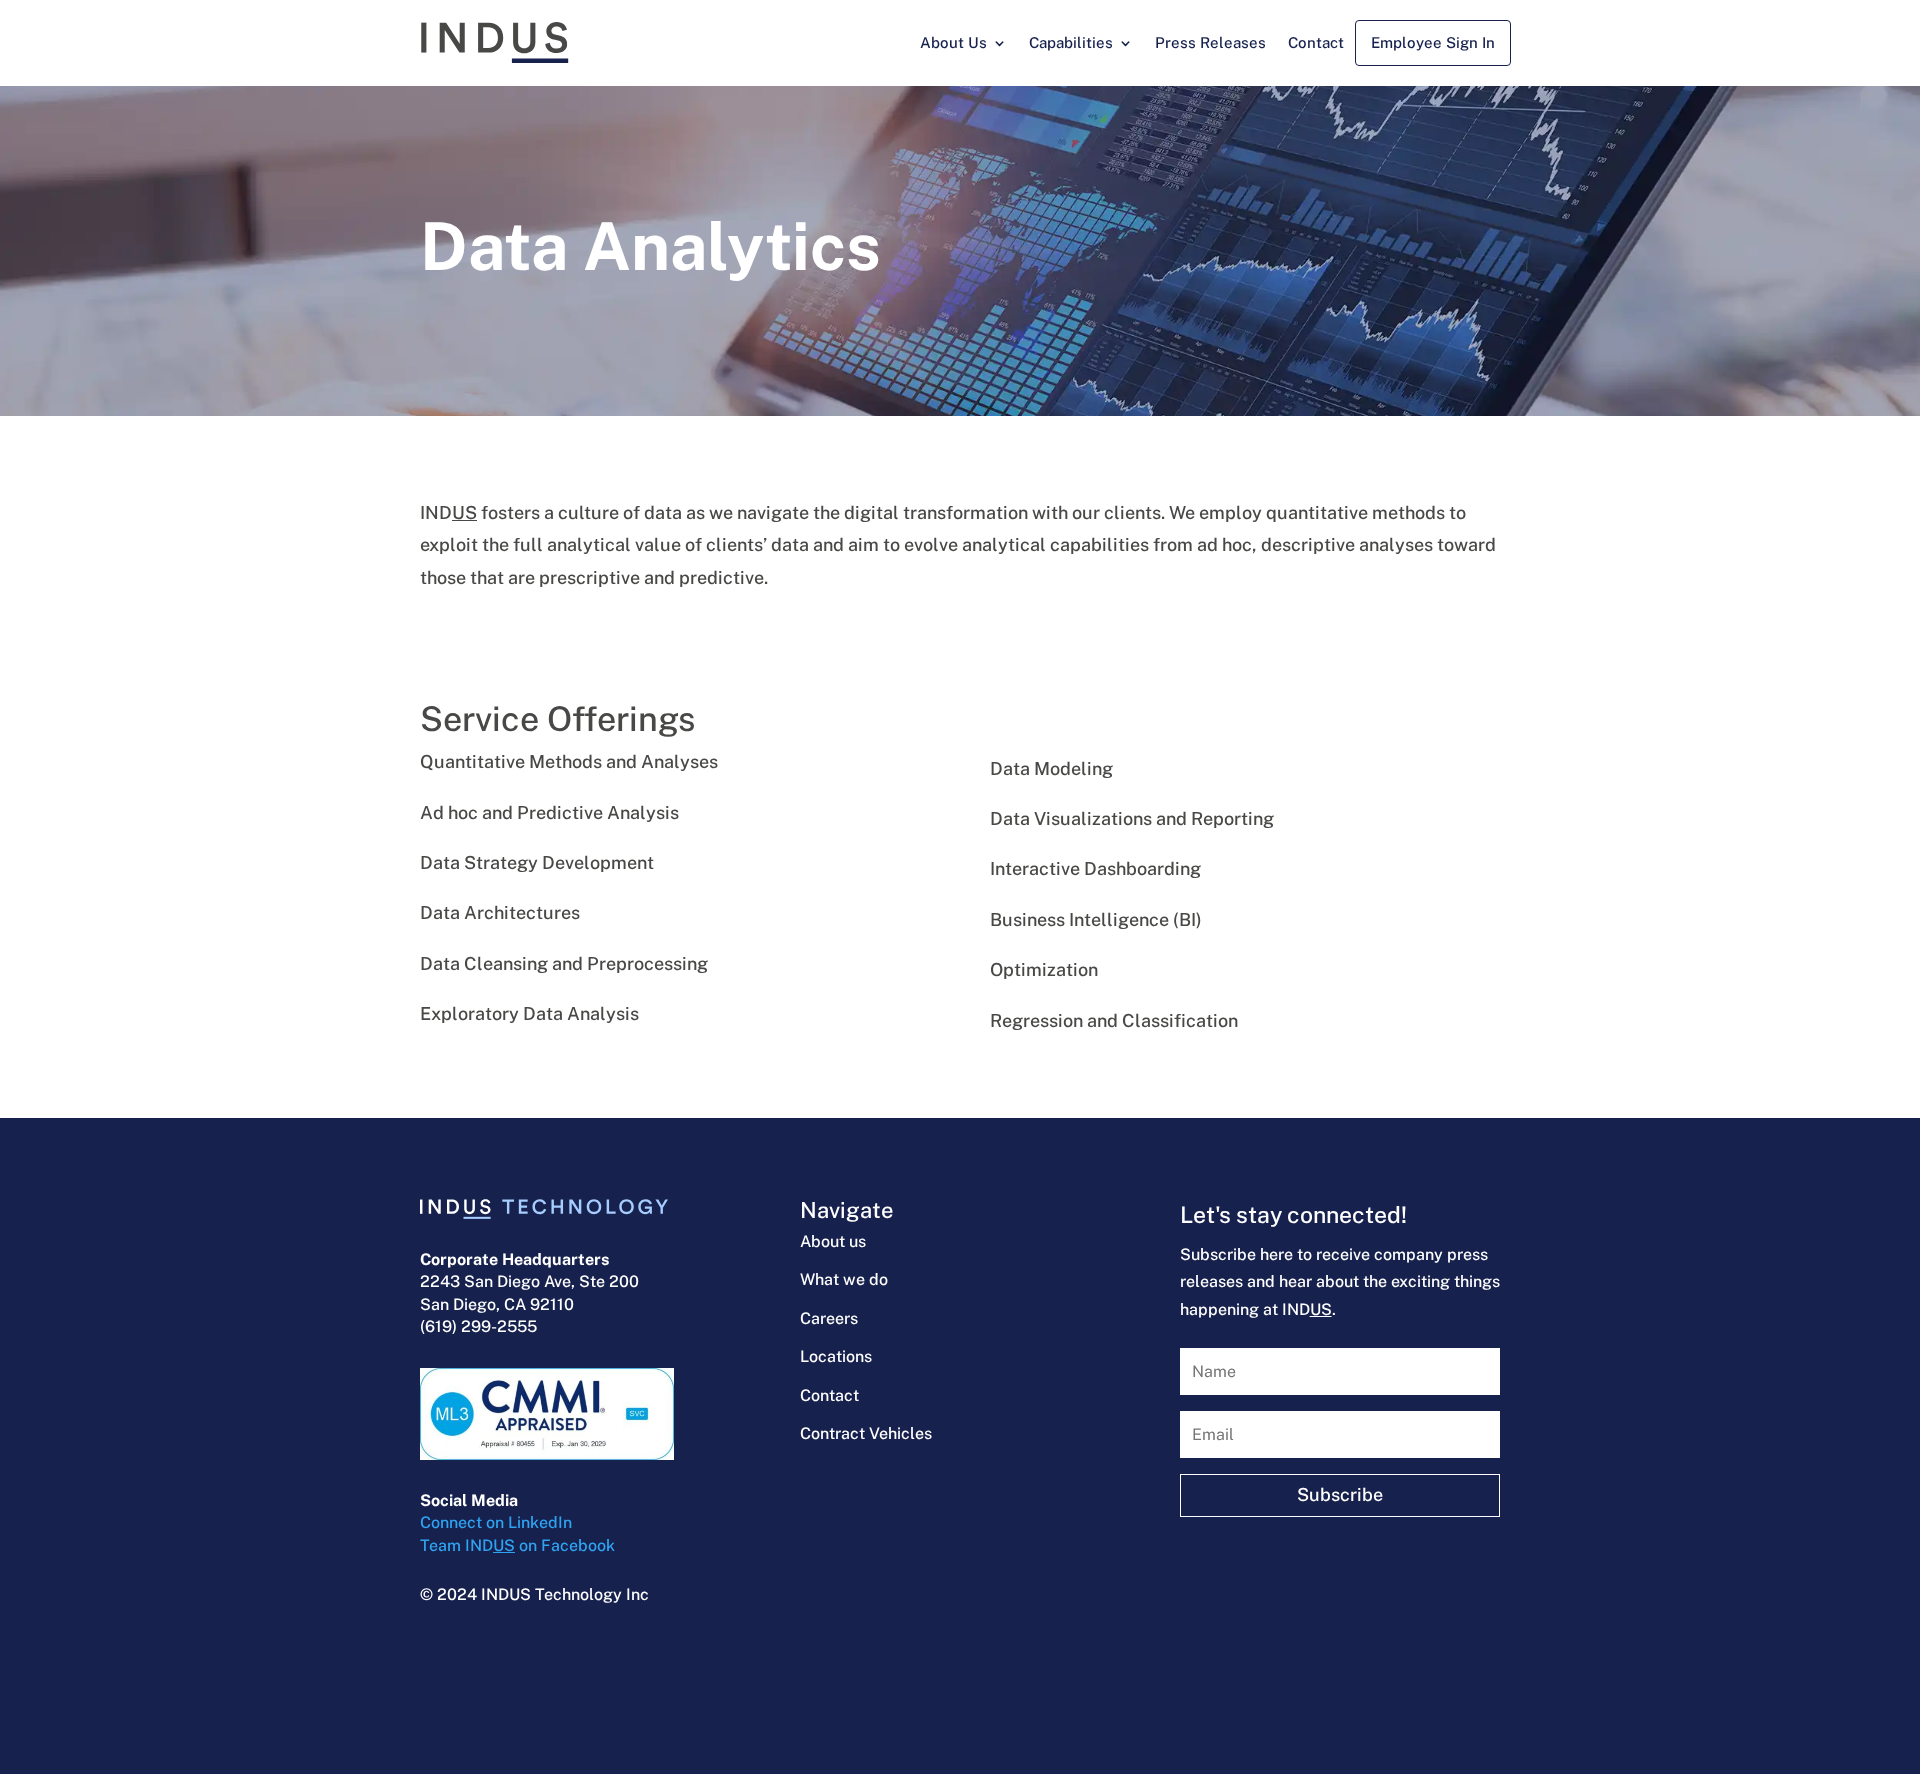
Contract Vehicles (866, 1433)
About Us (953, 42)
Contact (1316, 42)
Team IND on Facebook (517, 1545)
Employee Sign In (1433, 42)
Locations (836, 1356)
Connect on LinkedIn (496, 1522)
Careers (829, 1318)
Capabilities (1071, 42)
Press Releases (1210, 42)
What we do (844, 1279)
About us (833, 1241)
